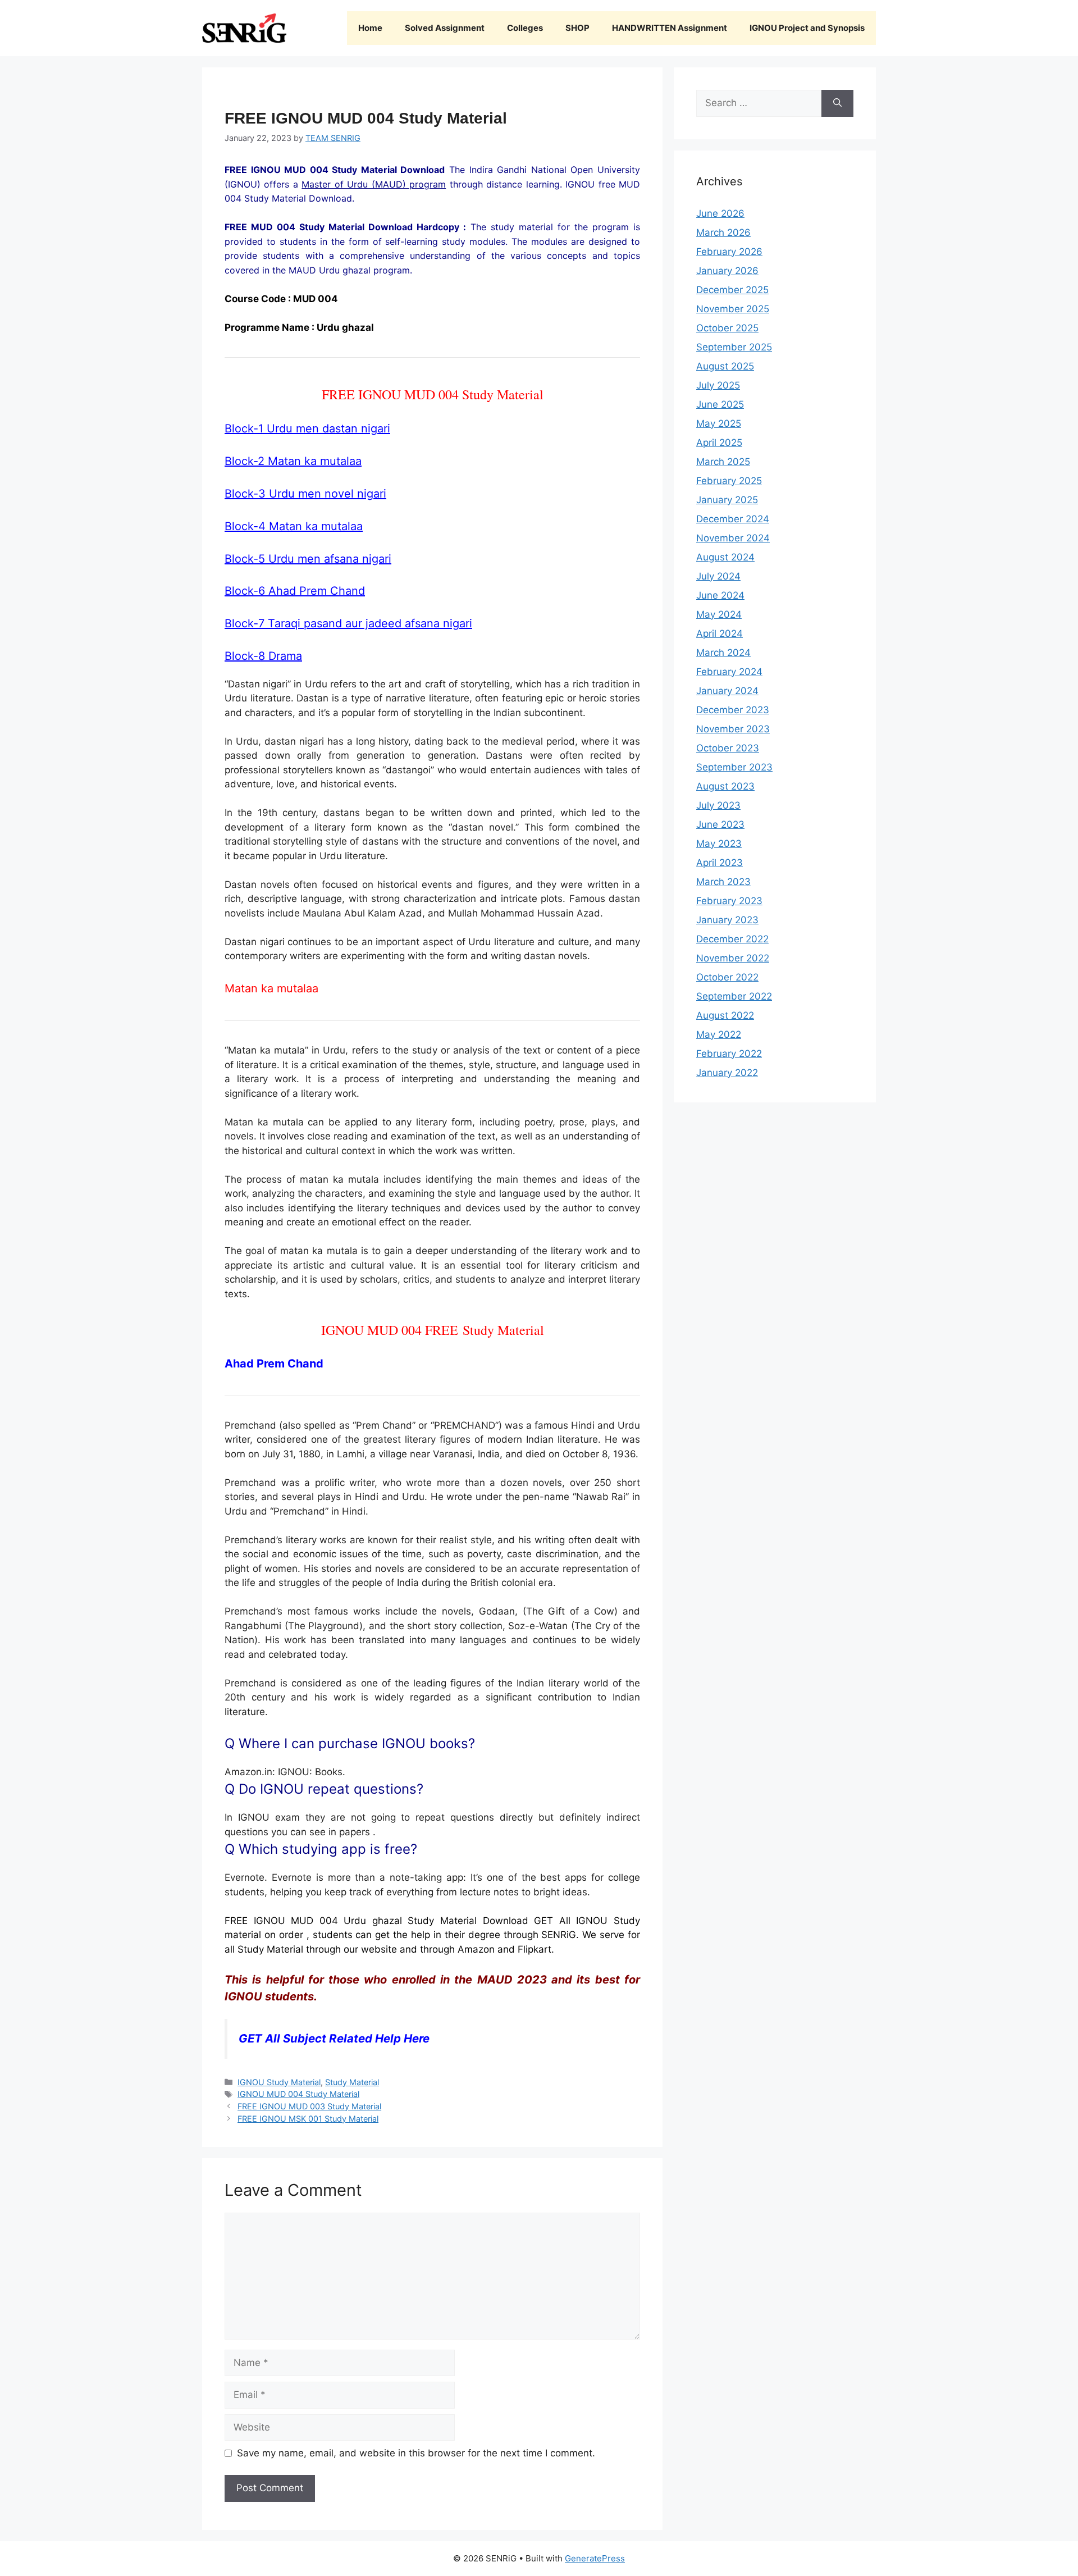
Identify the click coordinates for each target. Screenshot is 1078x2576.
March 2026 (723, 232)
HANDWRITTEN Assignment (670, 28)
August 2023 (725, 786)
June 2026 (720, 213)
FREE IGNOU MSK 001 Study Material (308, 2119)
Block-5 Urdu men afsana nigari (308, 559)
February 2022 (729, 1054)
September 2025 (734, 347)
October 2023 (728, 748)
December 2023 (733, 710)
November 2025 (733, 309)
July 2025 (718, 385)
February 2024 (729, 672)
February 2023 (729, 901)
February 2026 (729, 252)
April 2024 (720, 633)
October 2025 (727, 328)
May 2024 (719, 614)
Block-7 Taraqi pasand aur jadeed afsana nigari (348, 623)
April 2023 (720, 863)
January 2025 (727, 500)
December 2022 (732, 939)
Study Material (352, 2082)
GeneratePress (595, 2558)
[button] (432, 1757)
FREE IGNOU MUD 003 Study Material (309, 2106)
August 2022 (725, 1015)
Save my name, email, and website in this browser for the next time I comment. (416, 2453)
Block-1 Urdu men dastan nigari (307, 428)
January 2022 (727, 1073)
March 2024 (723, 653)
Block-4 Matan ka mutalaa (294, 526)
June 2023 (720, 824)
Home (370, 28)
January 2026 (727, 271)
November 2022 (733, 958)
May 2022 (719, 1034)
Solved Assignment (445, 28)
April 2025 (719, 443)
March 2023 (723, 882)
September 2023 (734, 767)
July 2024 (718, 576)
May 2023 (719, 844)
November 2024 (733, 538)
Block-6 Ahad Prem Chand (295, 591)
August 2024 (725, 557)
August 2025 (725, 366)
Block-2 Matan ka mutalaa (293, 461)
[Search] (837, 103)
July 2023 (718, 805)
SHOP (577, 28)
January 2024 (727, 691)
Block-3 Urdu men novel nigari (305, 494)
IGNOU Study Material (279, 2082)
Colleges (525, 28)
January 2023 (727, 920)
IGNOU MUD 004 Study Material (298, 2094)
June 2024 (720, 595)
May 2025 (719, 423)
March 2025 (723, 462)
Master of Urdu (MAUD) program (374, 184)
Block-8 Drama (263, 656)
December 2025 (732, 290)
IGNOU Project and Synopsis (807, 28)
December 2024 (733, 519)
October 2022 (727, 977)
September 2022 (734, 996)
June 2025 (720, 404)
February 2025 (729, 481)
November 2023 (733, 729)
